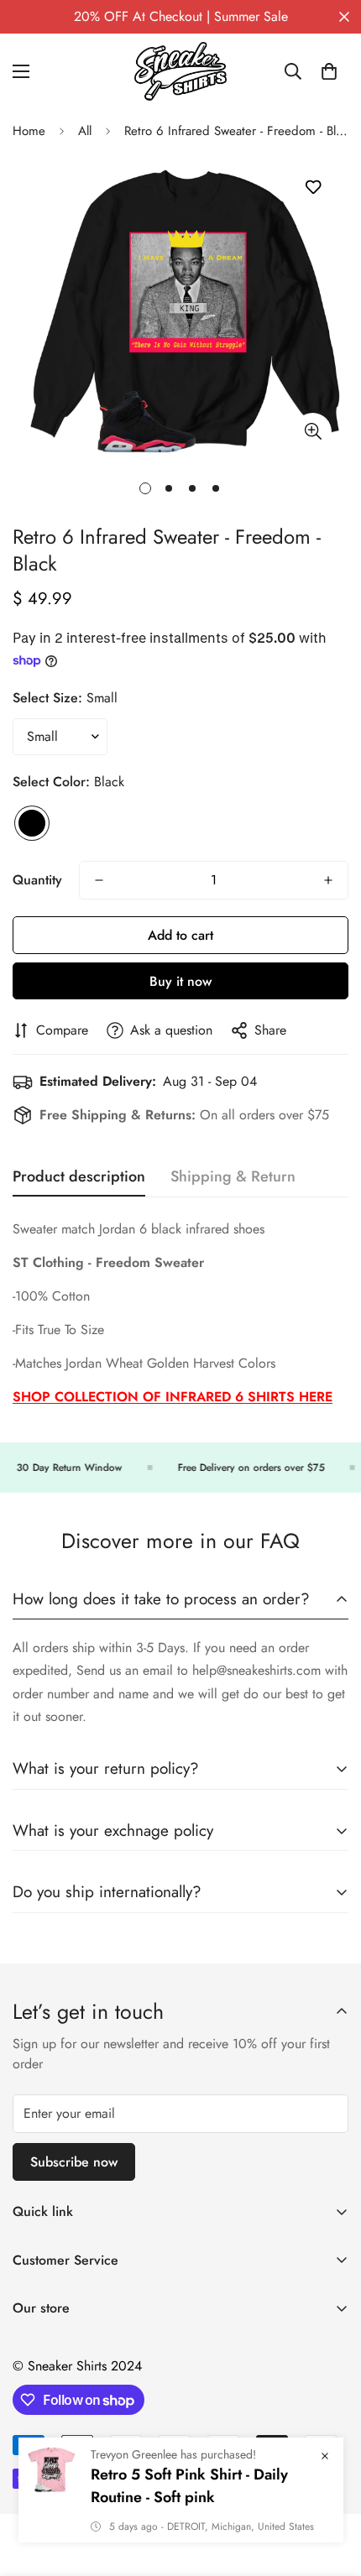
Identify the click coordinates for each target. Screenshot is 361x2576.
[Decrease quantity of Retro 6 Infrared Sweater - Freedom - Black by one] (99, 880)
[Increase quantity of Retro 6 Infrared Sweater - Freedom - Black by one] (328, 880)
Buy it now (180, 981)
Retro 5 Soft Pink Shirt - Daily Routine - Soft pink (189, 2486)
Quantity (37, 880)
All (85, 131)
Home (29, 131)
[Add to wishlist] (313, 188)
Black (32, 823)
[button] (329, 71)
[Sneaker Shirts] (180, 71)
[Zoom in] (313, 432)
